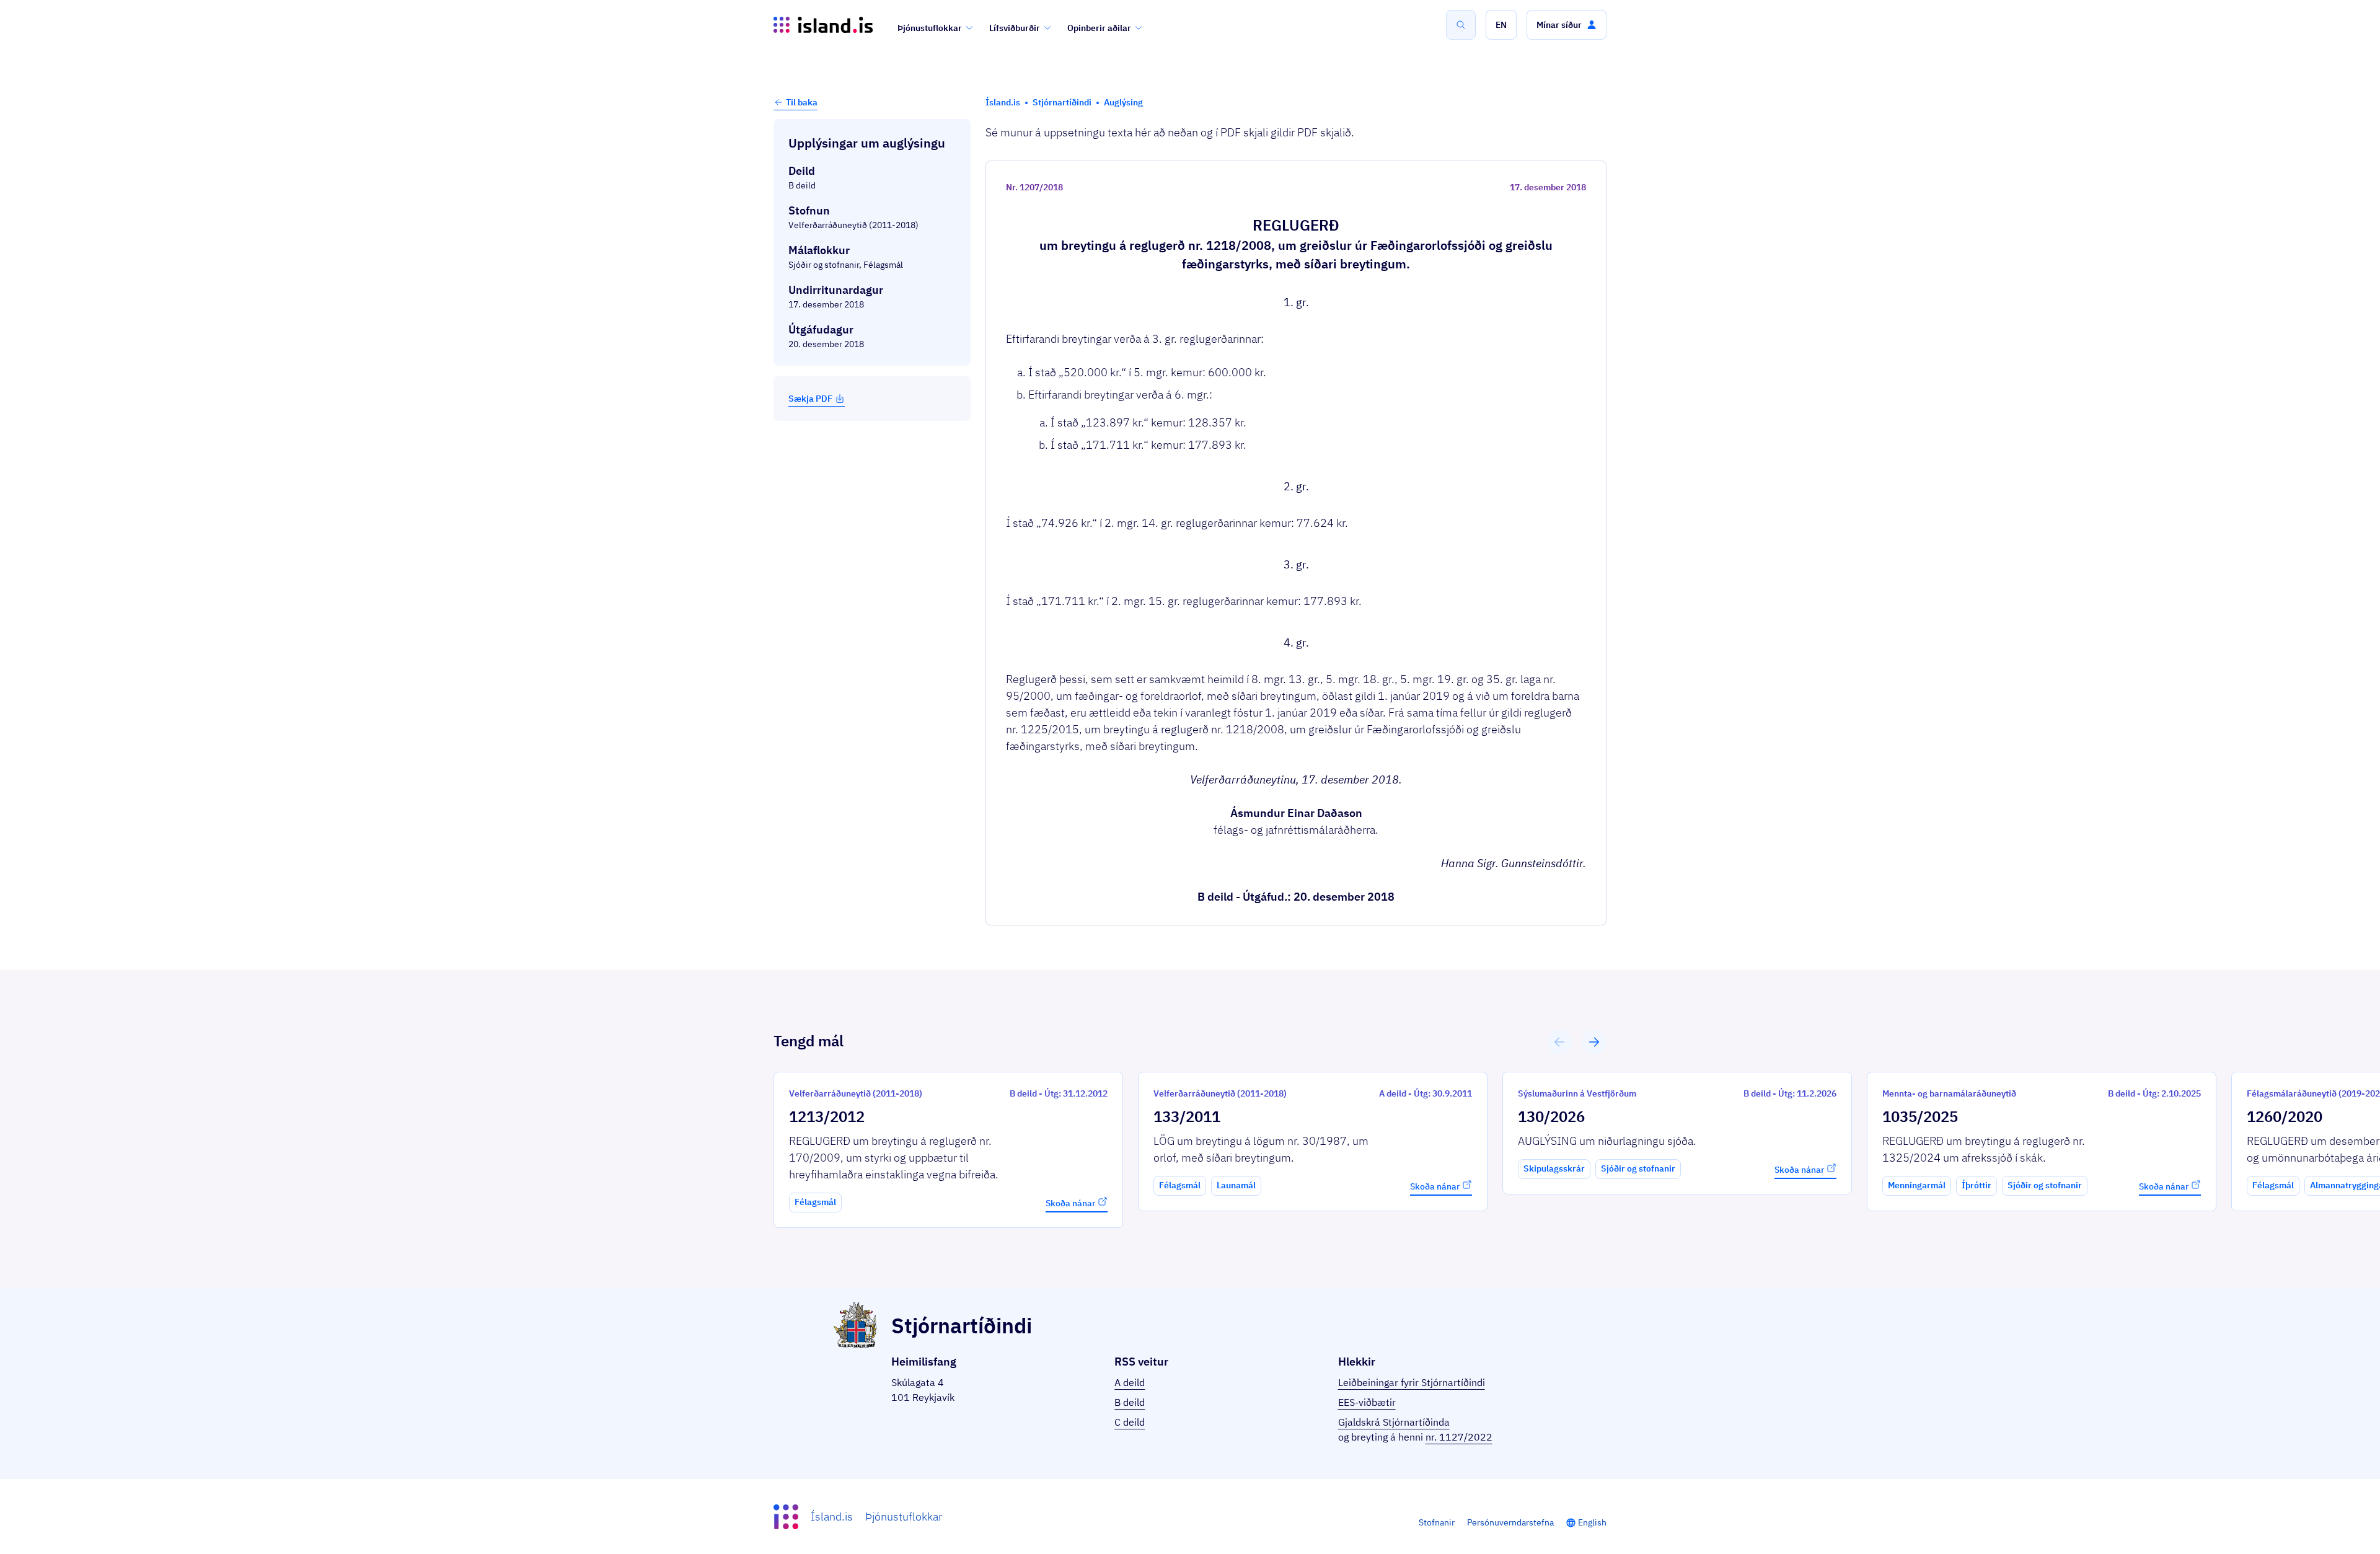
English (1592, 1522)
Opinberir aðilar (1099, 28)
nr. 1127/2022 (1459, 1437)
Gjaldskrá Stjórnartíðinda (1394, 1422)
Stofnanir (1437, 1522)
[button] (1501, 25)
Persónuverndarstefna (1510, 1522)
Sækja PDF (810, 399)
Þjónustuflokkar (930, 28)
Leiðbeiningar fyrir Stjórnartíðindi (1412, 1382)
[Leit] (1461, 25)
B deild (1130, 1402)
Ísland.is (832, 1516)
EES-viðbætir (1367, 1402)
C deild (1130, 1422)
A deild (1130, 1382)
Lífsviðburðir (1015, 28)
